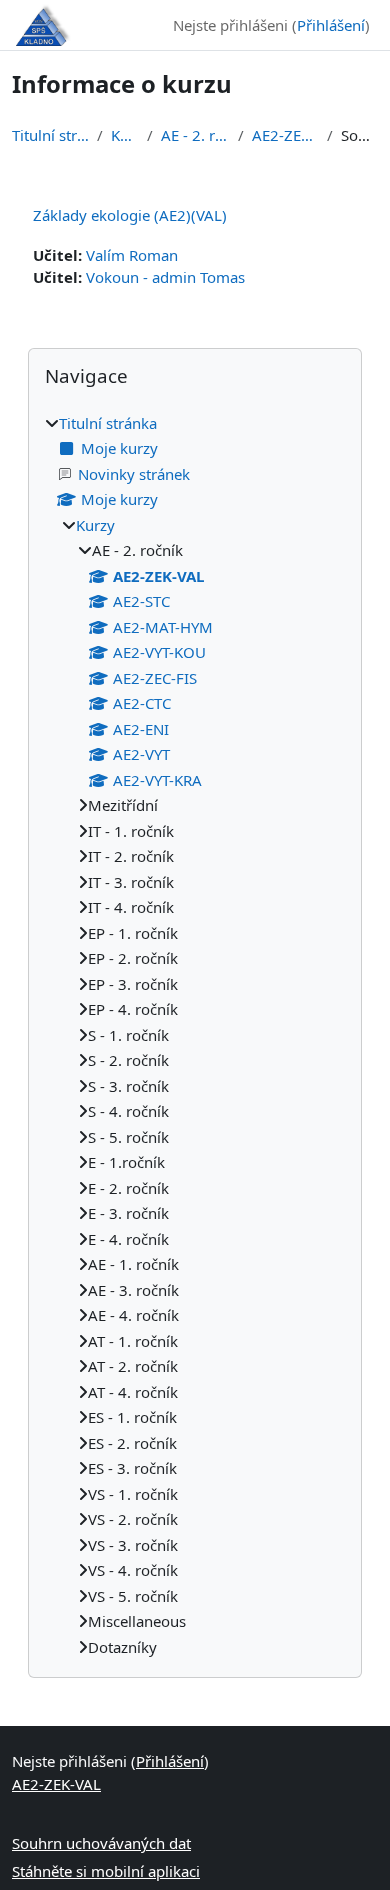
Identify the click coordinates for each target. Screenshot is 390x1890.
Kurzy (125, 135)
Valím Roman (132, 255)
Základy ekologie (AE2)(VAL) (130, 215)
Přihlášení (331, 25)
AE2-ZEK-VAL (285, 135)
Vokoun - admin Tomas (165, 277)
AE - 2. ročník (195, 135)
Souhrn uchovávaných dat (101, 1843)
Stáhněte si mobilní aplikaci (106, 1871)
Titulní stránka (50, 135)
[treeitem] (195, 1035)
